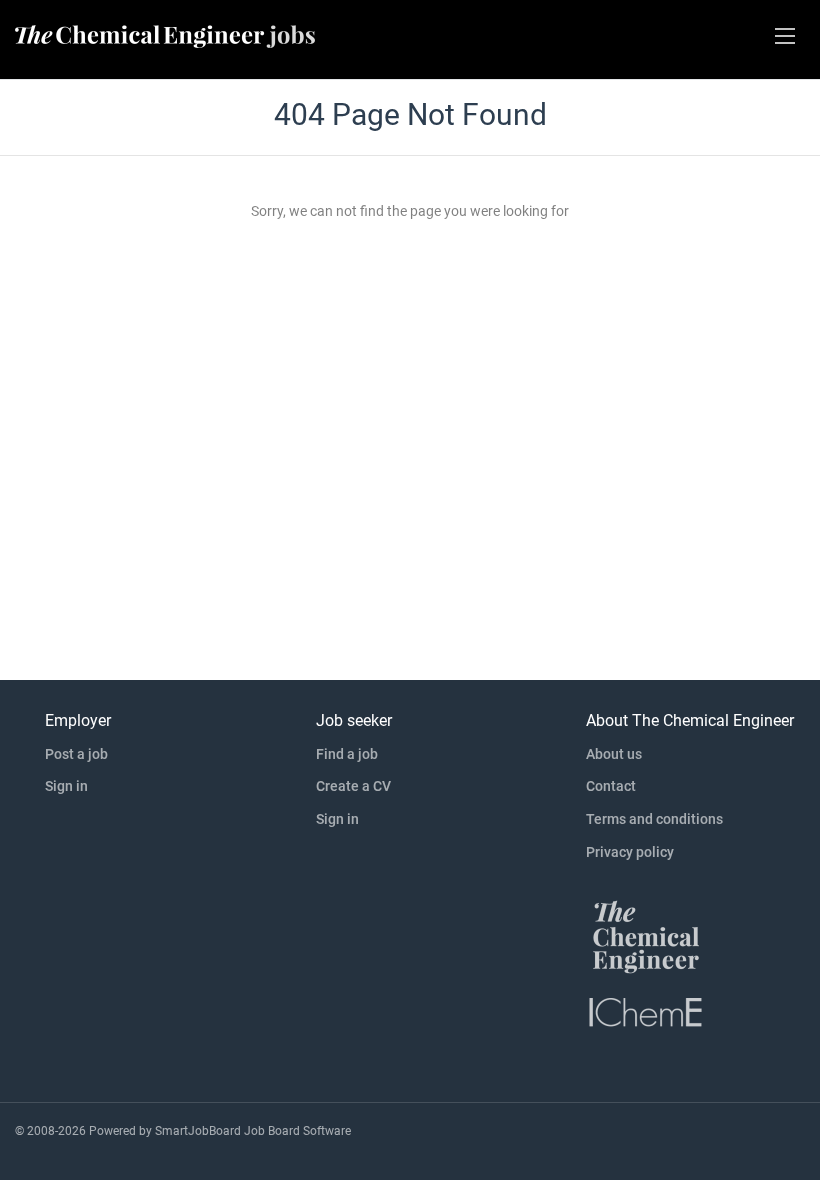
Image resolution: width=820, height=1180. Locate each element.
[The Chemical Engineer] (646, 936)
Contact (611, 786)
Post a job (76, 754)
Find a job (347, 754)
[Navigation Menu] (785, 36)
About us (614, 754)
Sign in (66, 786)
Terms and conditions (654, 819)
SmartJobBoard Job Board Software (253, 1131)
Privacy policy (630, 852)
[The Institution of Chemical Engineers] (646, 1011)
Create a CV (353, 786)
